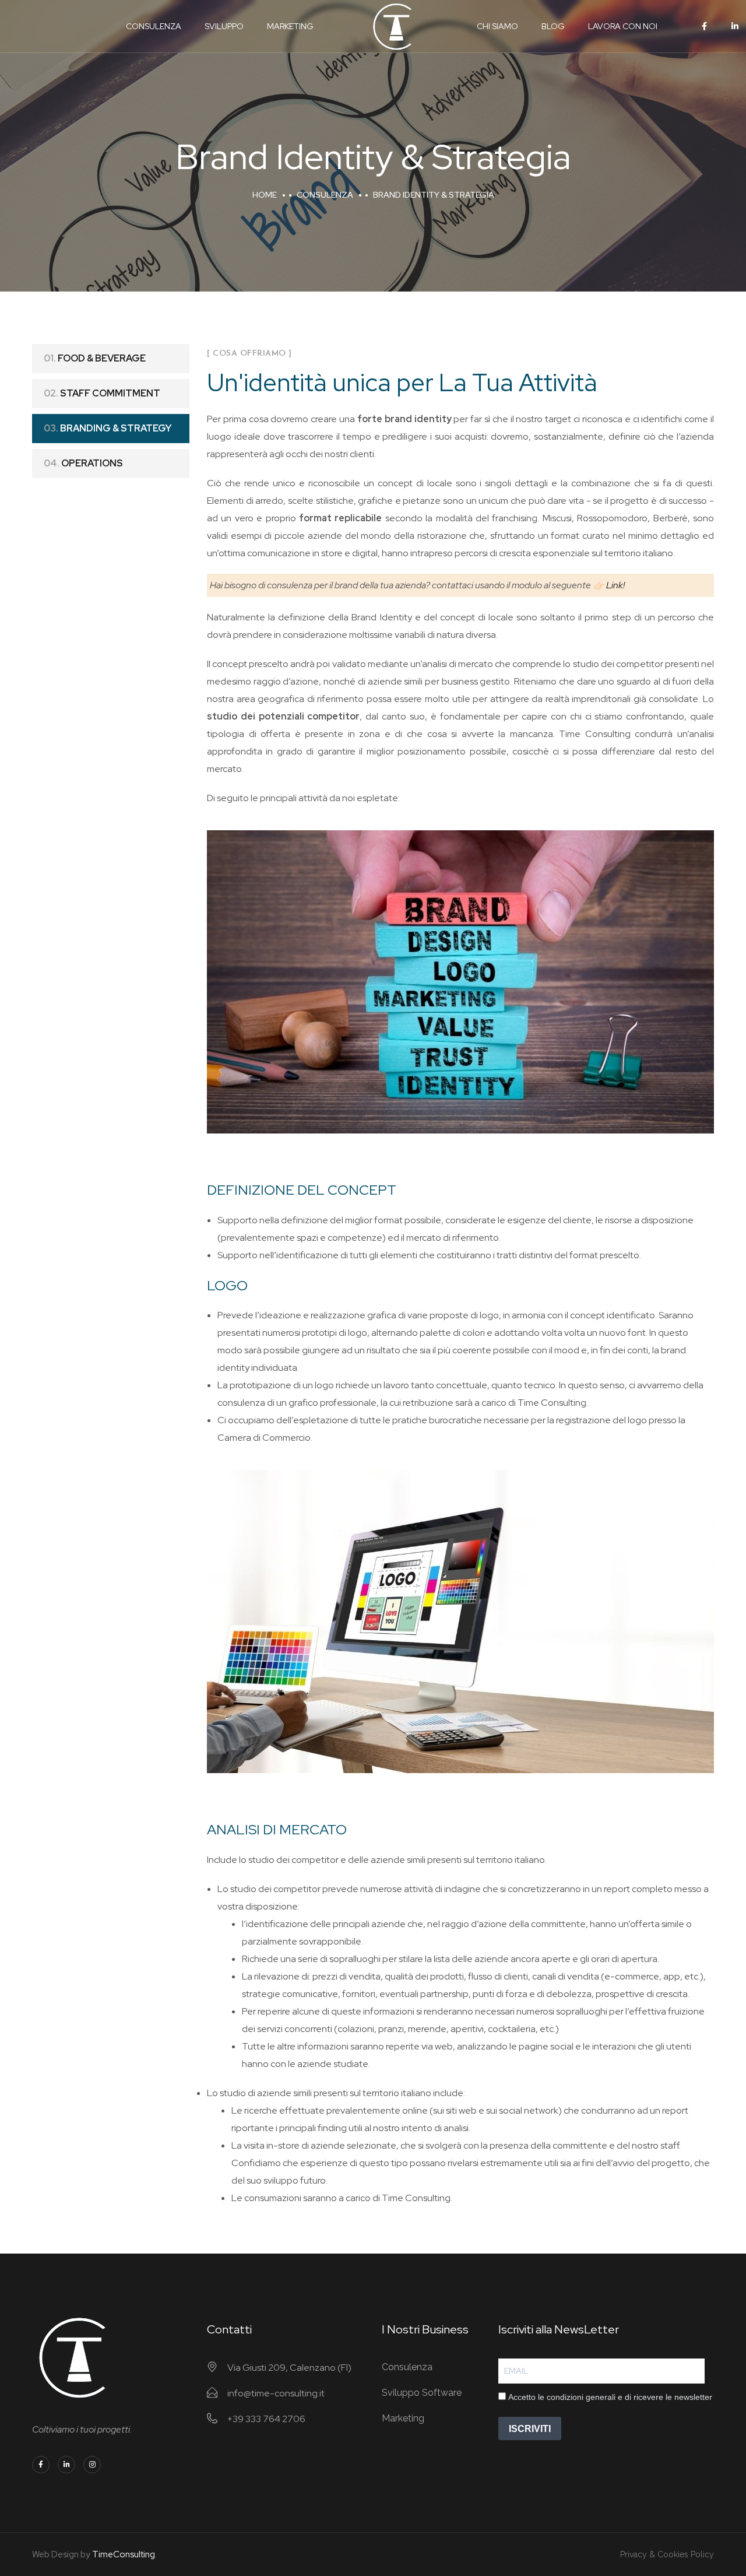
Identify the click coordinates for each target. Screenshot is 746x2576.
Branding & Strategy (108, 428)
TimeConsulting (124, 2554)
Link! (615, 585)
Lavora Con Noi (623, 26)
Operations (83, 463)
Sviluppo (224, 26)
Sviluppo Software (422, 2393)
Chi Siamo (497, 26)
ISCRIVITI (530, 2429)
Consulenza (154, 26)
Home (265, 195)
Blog (553, 26)
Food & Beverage (95, 358)
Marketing (290, 26)
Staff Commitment (102, 393)
